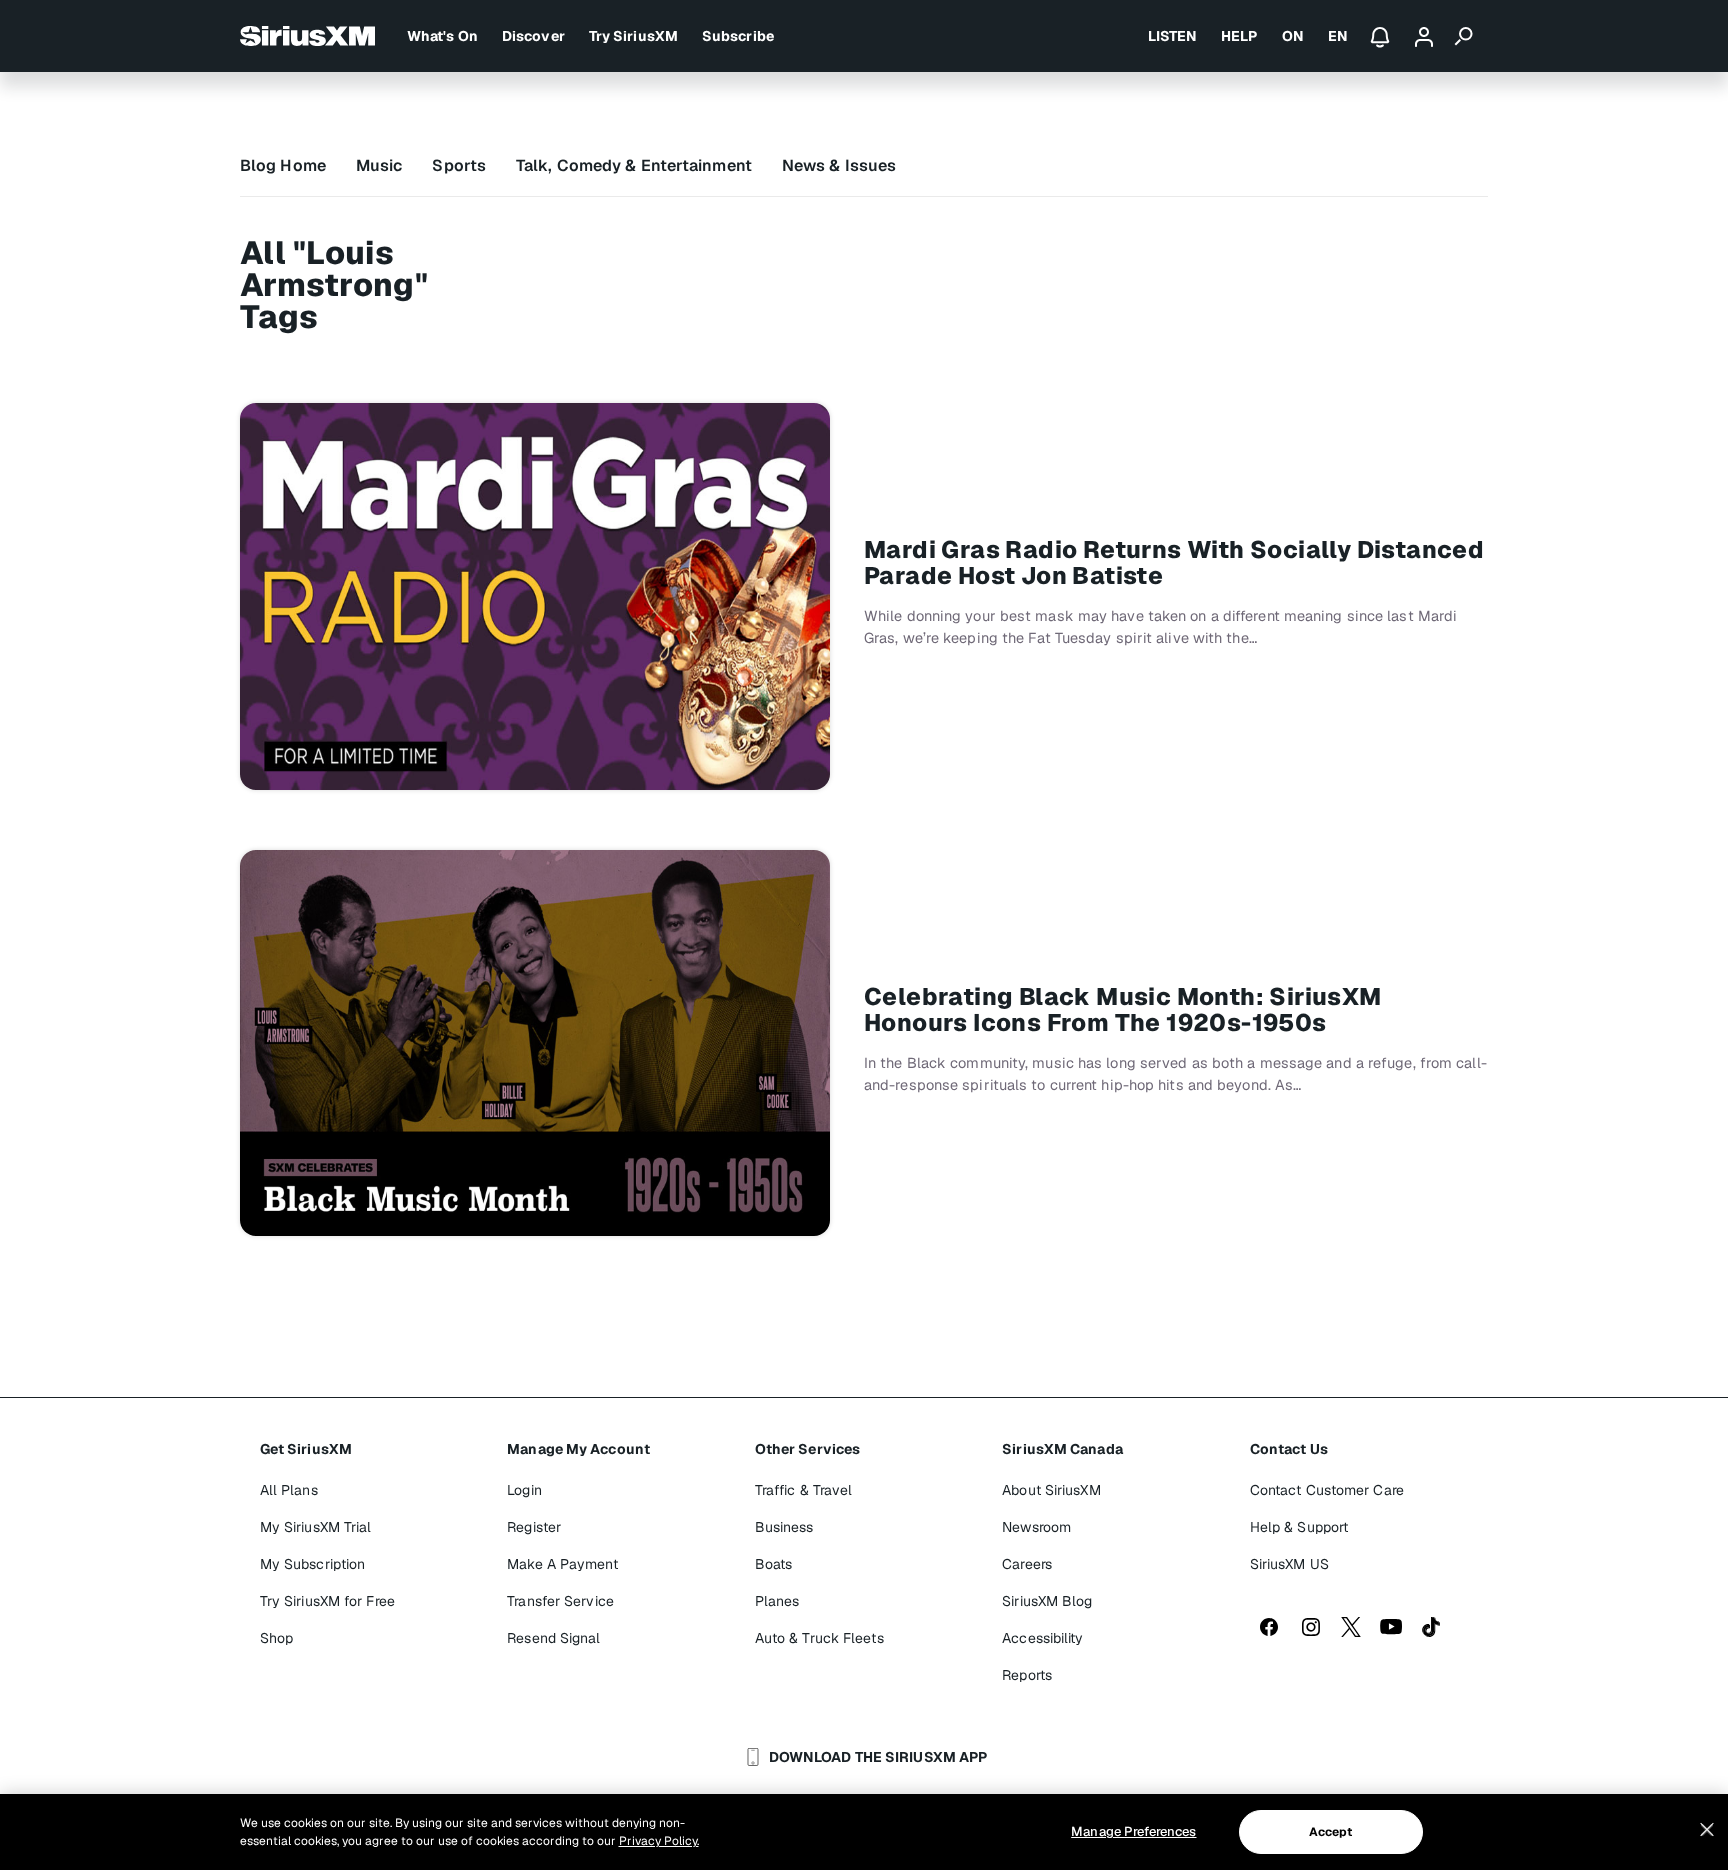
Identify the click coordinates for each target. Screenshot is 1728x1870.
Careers (1027, 1564)
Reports (1027, 1675)
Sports (459, 165)
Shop (276, 1638)
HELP (1239, 36)
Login (524, 1490)
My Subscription (313, 1564)
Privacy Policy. (659, 1841)
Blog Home (283, 165)
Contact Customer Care (1327, 1490)
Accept (1331, 1832)
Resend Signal (553, 1638)
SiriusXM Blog (1047, 1601)
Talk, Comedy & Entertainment (634, 165)
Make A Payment (562, 1564)
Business (784, 1527)
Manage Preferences (1133, 1831)
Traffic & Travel (804, 1490)
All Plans (289, 1490)
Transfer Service (560, 1601)
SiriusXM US (1289, 1564)
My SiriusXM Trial (316, 1527)
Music (379, 165)
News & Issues (839, 165)
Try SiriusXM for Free (327, 1601)
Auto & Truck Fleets (819, 1638)
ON (1293, 36)
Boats (774, 1564)
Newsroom (1036, 1527)
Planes (777, 1601)
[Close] (1707, 1830)
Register (534, 1527)
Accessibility (1042, 1638)
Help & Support (1299, 1527)
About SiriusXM (1051, 1490)
